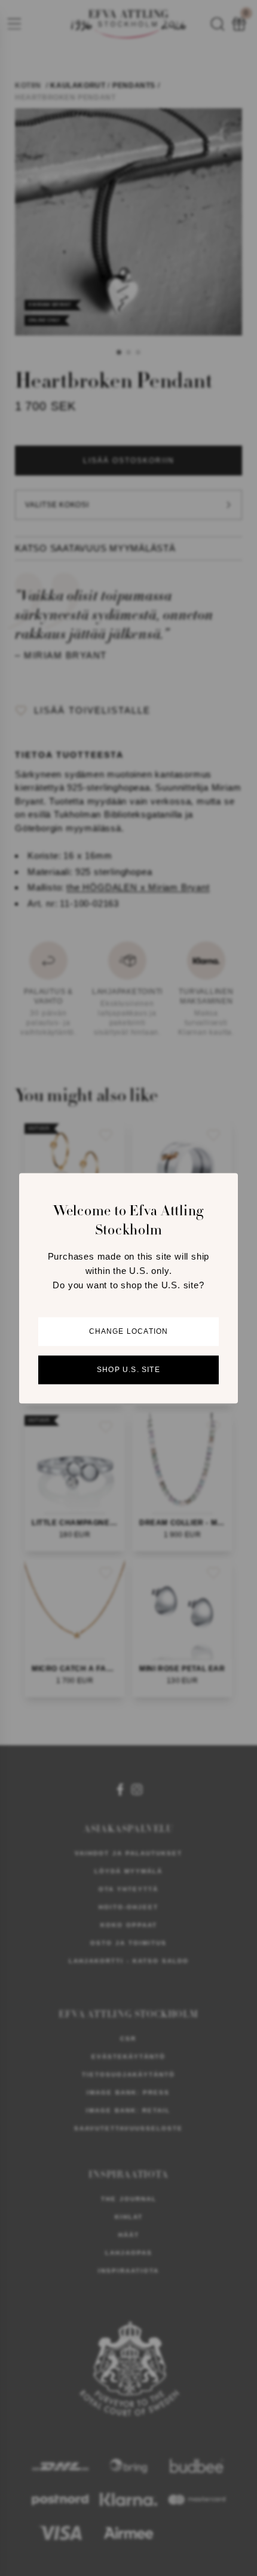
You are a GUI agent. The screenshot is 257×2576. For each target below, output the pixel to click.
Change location (129, 1331)
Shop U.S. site (128, 1370)
